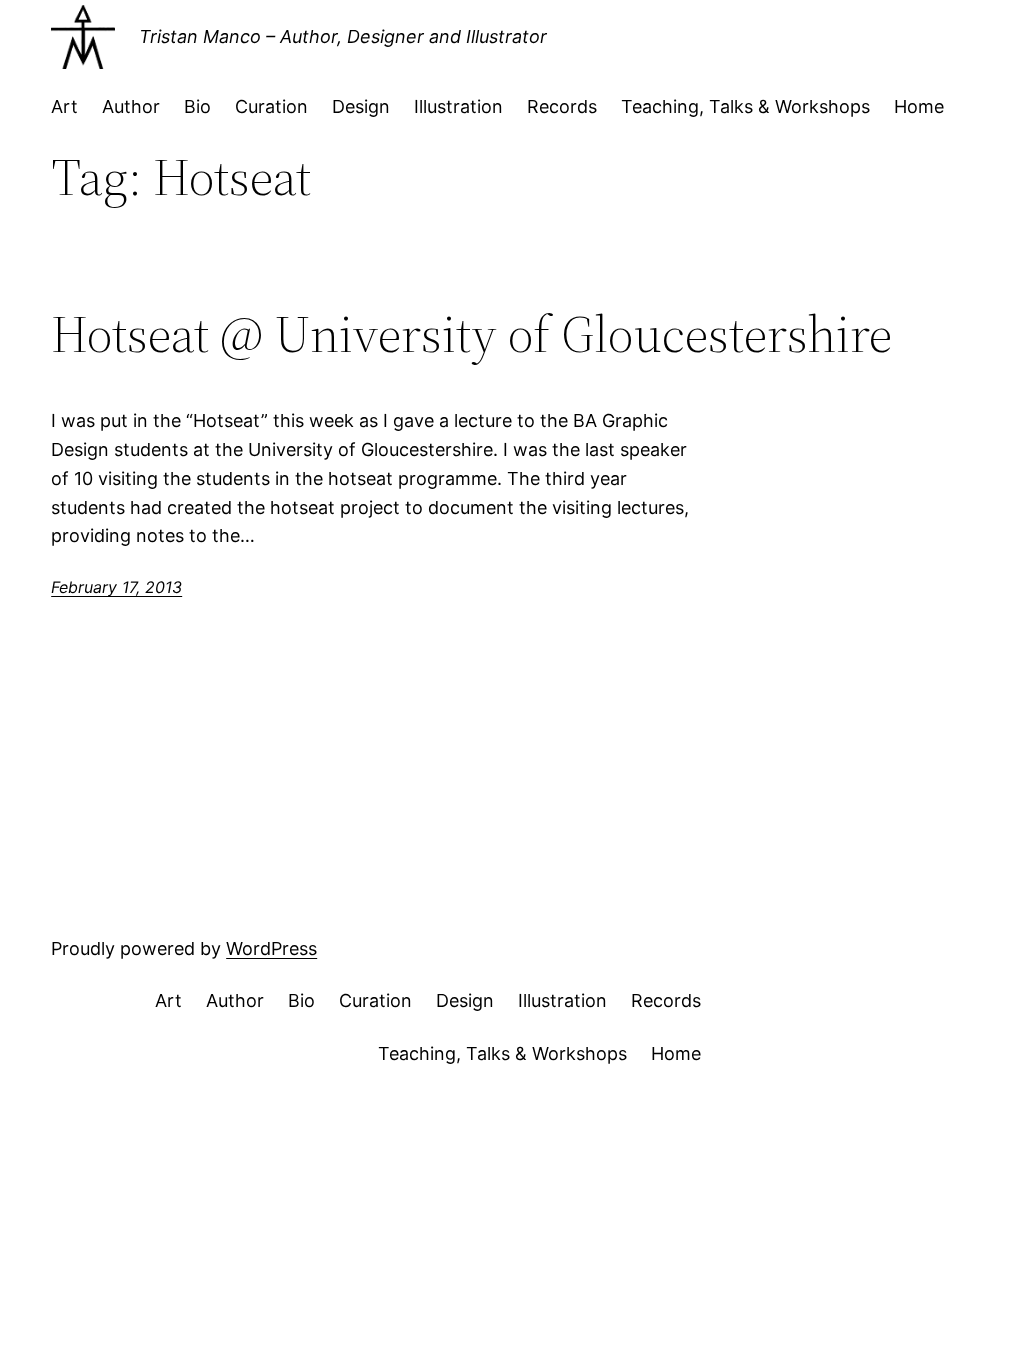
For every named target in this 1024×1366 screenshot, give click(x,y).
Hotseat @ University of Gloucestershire (471, 334)
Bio (197, 106)
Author (131, 106)
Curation (271, 106)
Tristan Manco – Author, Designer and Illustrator (343, 36)
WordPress (271, 948)
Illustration (458, 106)
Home (919, 106)
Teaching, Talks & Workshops (745, 106)
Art (64, 106)
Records (562, 106)
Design (361, 106)
